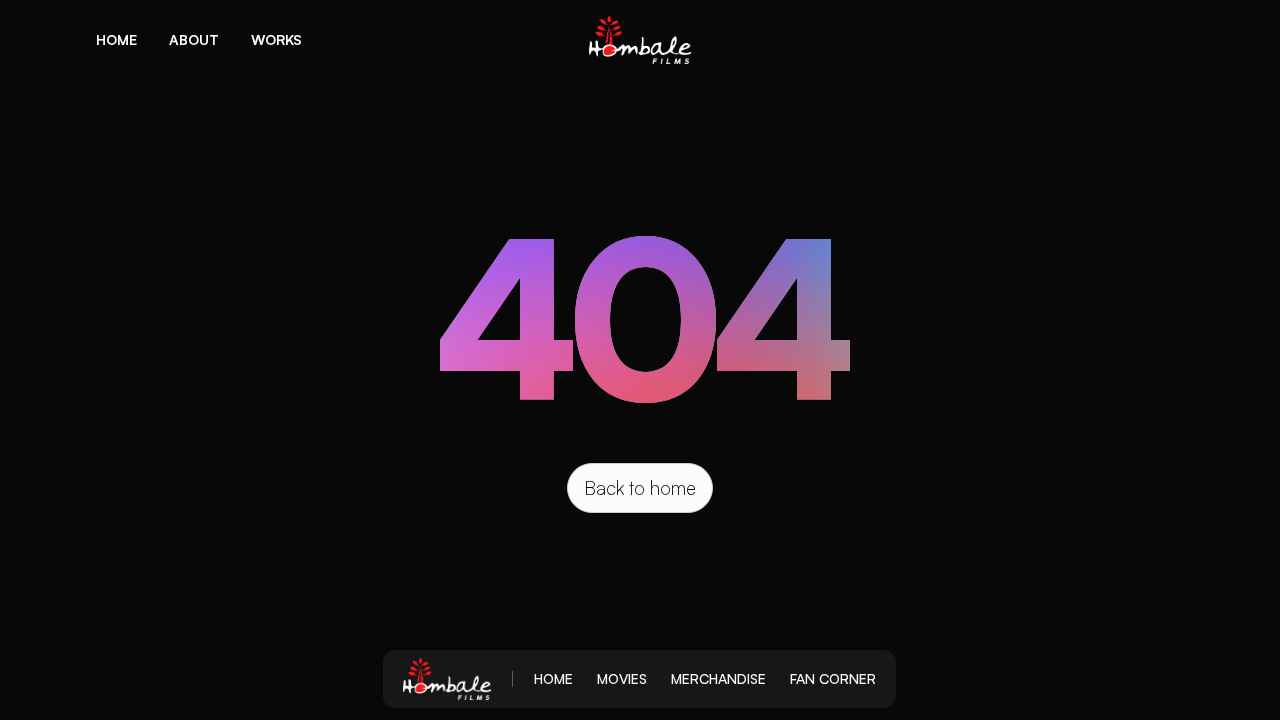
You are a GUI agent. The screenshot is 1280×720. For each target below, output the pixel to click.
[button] (116, 40)
